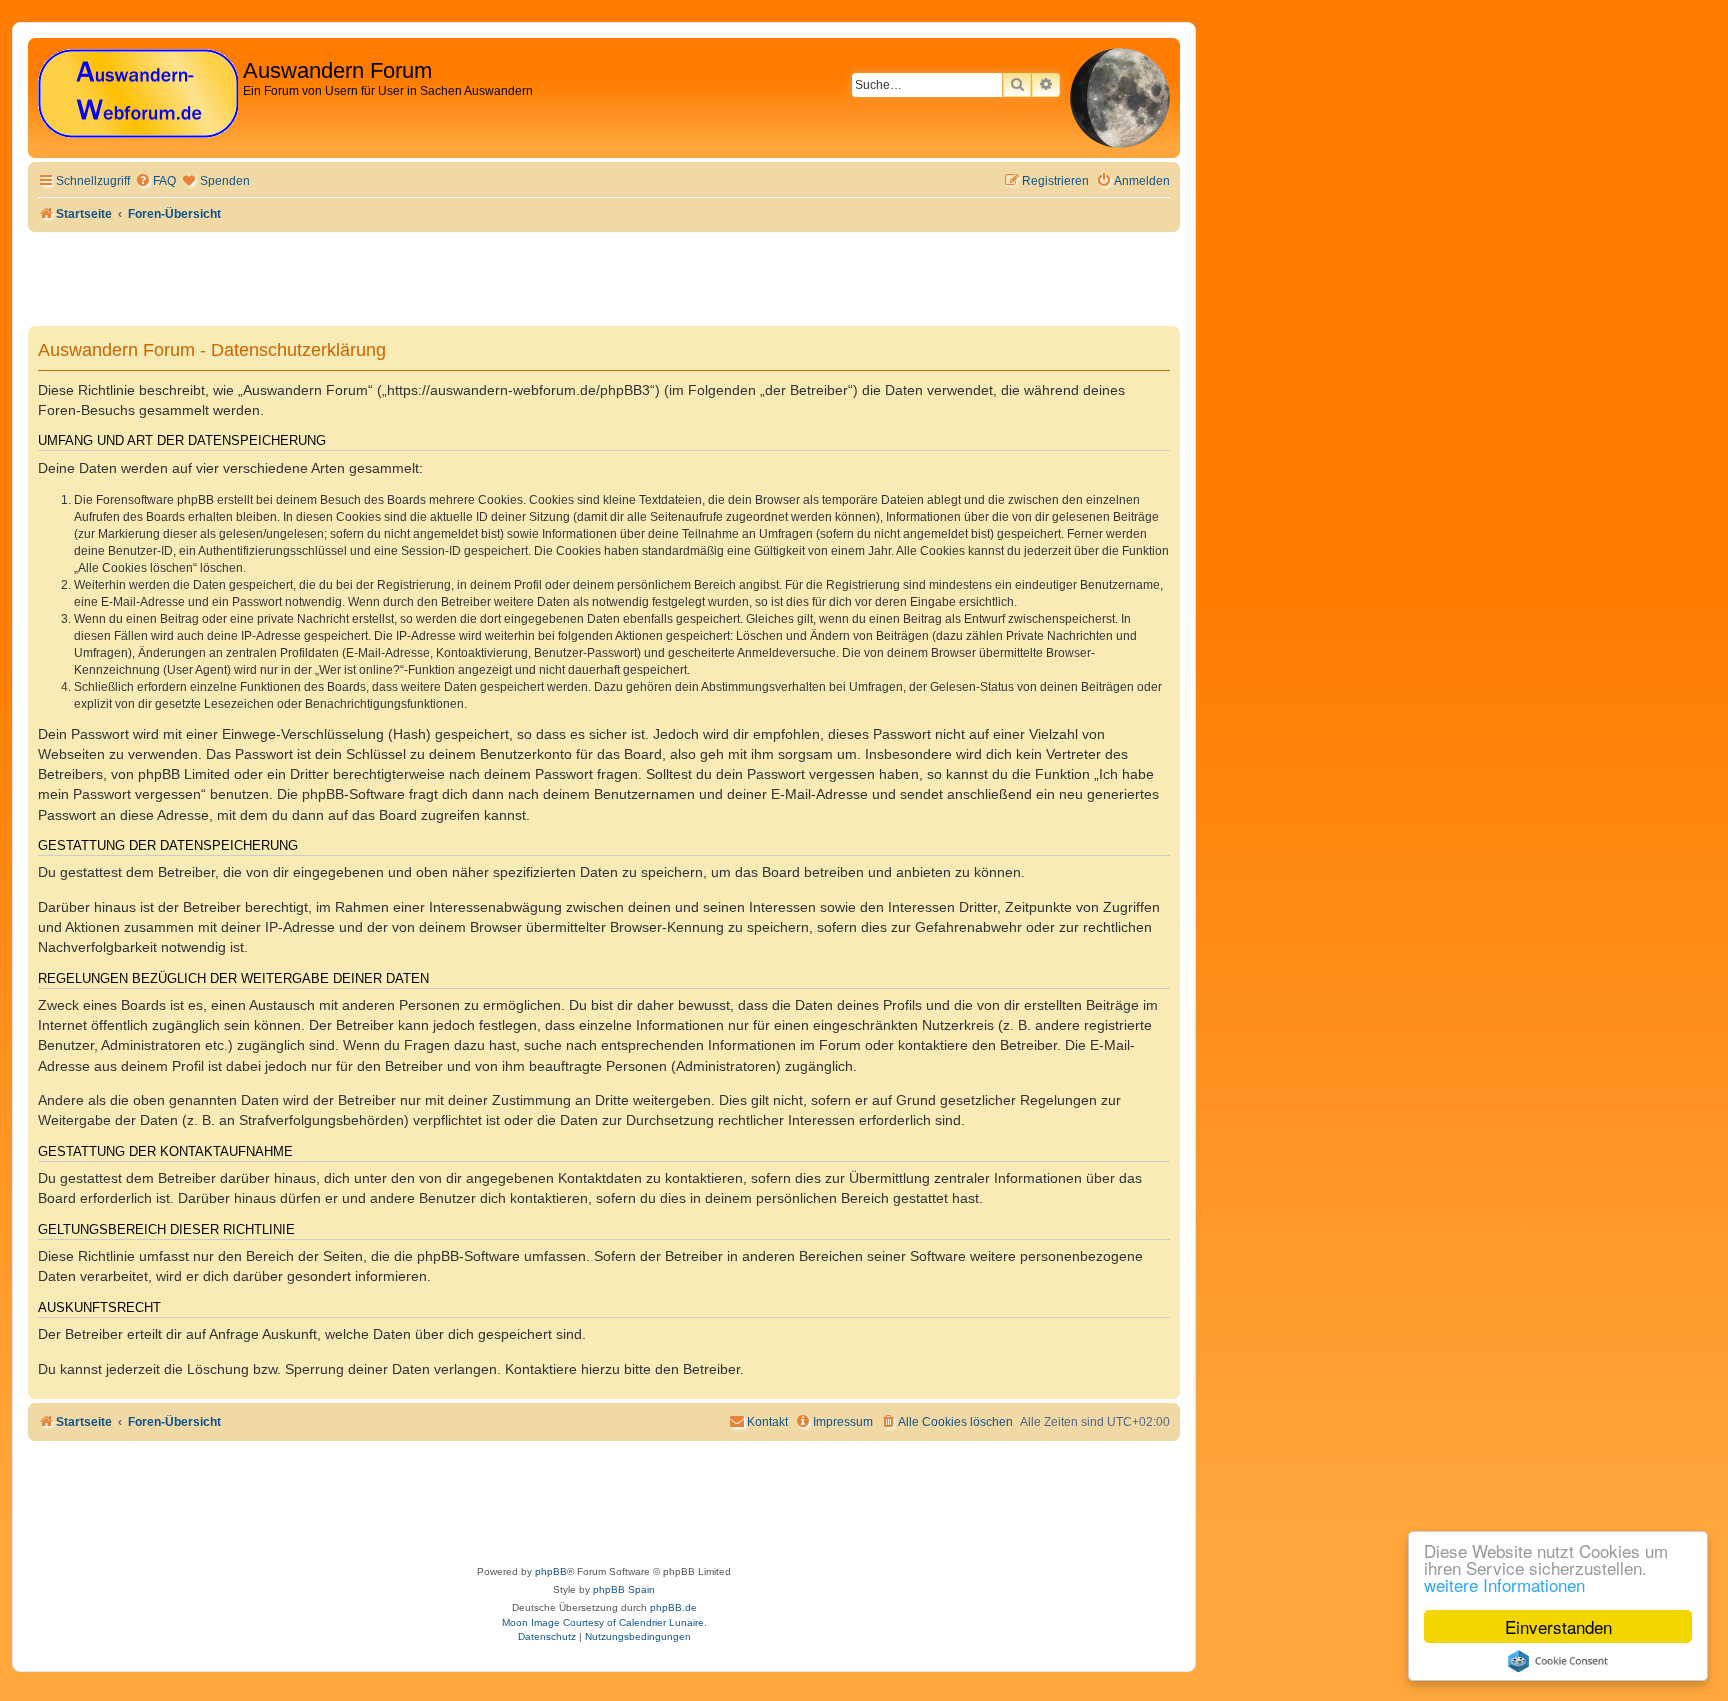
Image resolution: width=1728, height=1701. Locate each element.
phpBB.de (673, 1607)
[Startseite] (138, 94)
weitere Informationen (1504, 1584)
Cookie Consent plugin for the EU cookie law (1558, 1661)
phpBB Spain (624, 1589)
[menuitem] (155, 181)
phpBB (551, 1571)
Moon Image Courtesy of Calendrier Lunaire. (604, 1622)
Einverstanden (1558, 1626)
